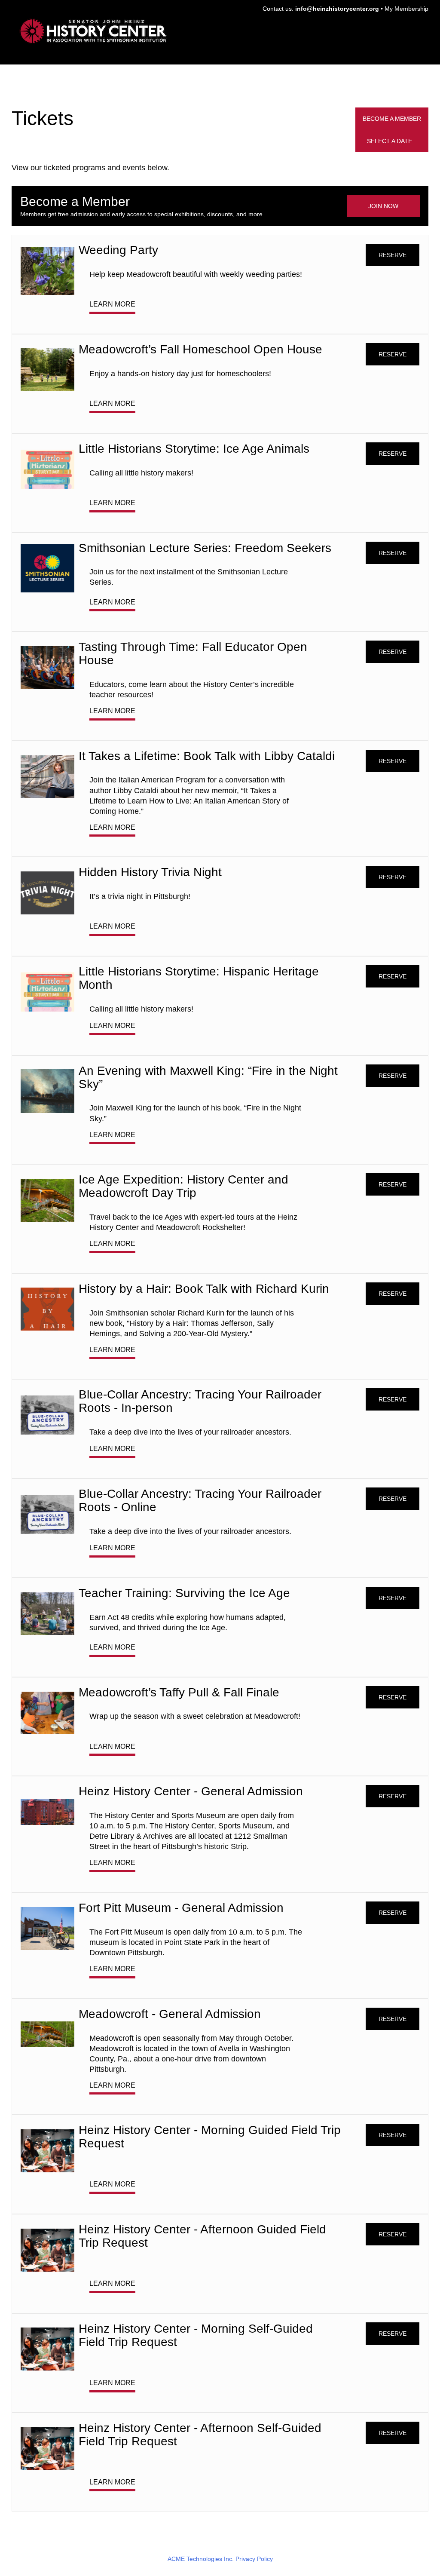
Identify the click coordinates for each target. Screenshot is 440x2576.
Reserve (393, 255)
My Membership (406, 9)
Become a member (392, 119)
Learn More (112, 304)
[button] (392, 141)
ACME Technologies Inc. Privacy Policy (220, 2559)
